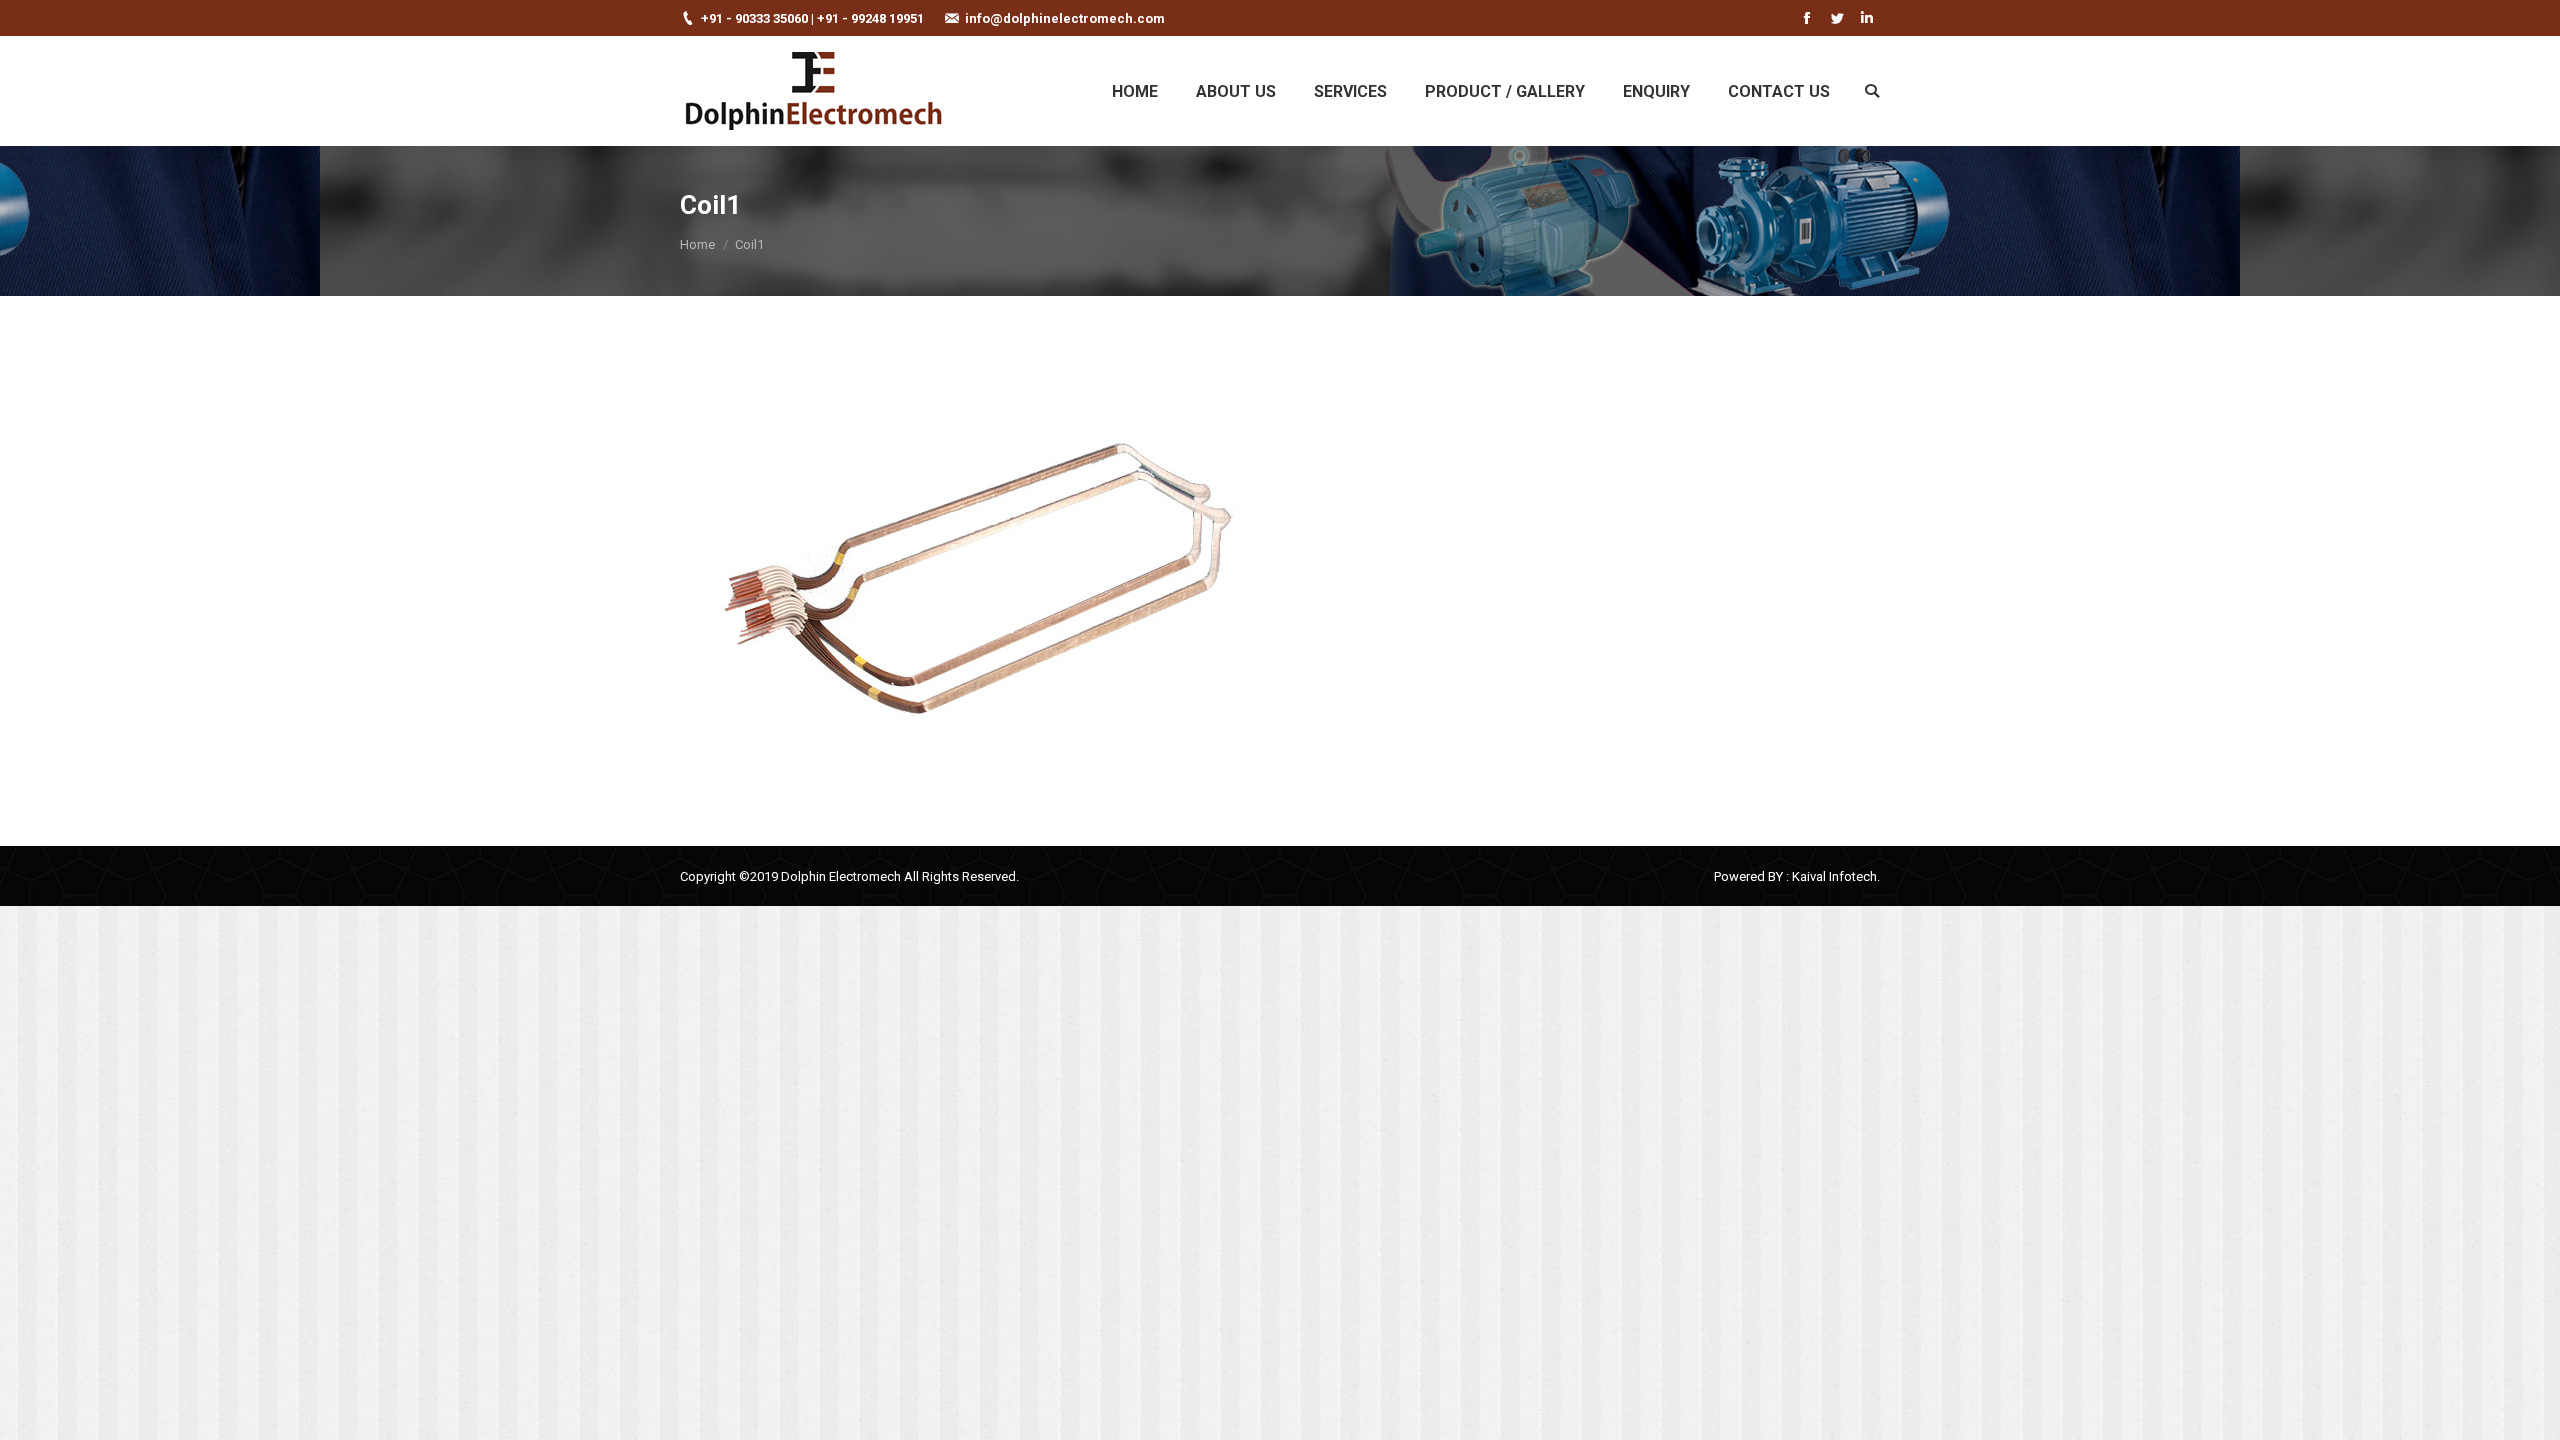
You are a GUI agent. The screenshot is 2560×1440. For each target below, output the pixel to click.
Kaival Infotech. (1836, 876)
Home (697, 244)
